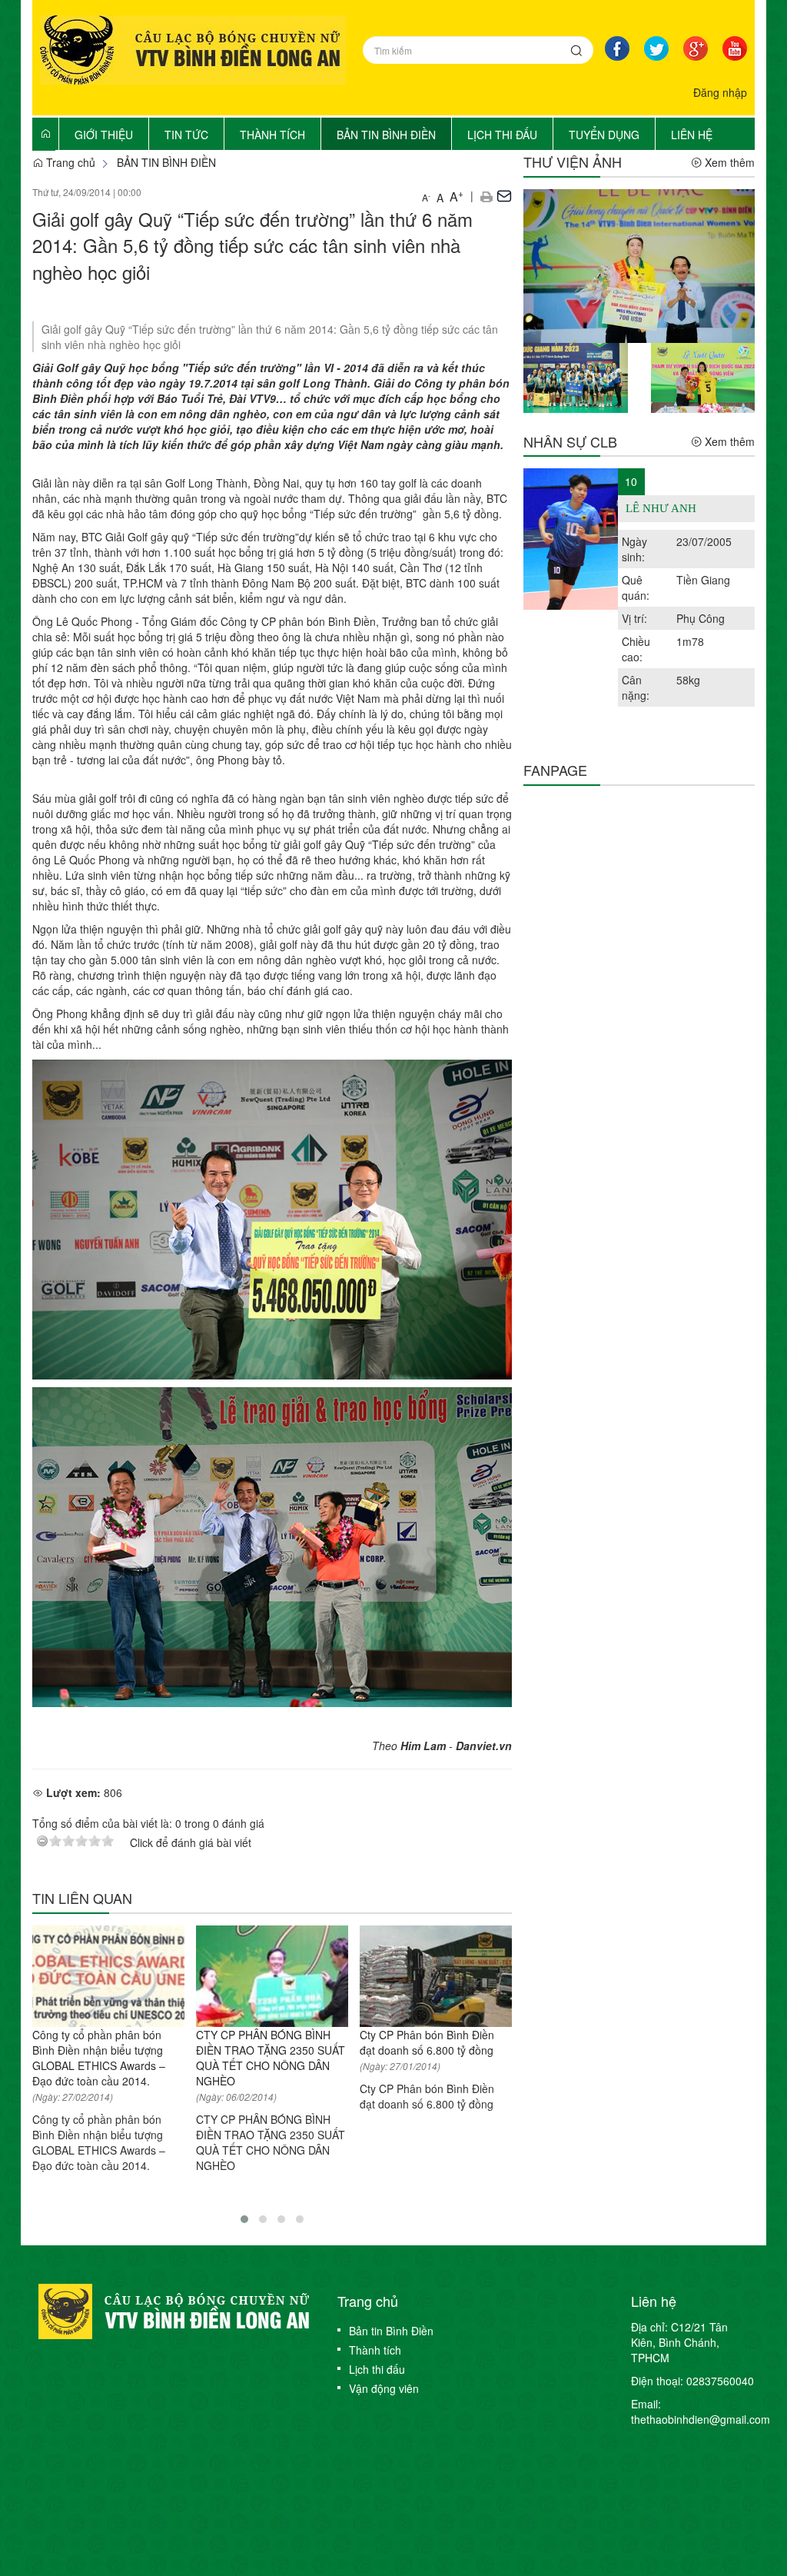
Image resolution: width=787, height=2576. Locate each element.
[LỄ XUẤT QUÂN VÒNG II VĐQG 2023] (703, 376)
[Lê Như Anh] (571, 539)
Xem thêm (728, 162)
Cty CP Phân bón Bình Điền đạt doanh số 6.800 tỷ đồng (427, 2042)
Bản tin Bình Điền (391, 2331)
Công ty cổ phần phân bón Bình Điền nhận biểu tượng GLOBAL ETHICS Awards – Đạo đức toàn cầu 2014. (99, 2058)
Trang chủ (69, 162)
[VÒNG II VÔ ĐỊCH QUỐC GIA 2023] (575, 376)
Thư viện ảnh (573, 161)
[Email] (504, 195)
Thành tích (375, 2350)
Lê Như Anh (661, 508)
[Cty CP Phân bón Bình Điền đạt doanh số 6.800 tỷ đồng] (436, 1976)
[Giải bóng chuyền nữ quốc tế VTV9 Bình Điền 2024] (639, 265)
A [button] (426, 197)
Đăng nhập (720, 92)
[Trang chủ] (45, 133)
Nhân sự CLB (570, 441)
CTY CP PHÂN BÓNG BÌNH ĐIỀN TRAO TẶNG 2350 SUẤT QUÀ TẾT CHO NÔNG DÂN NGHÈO (271, 2058)
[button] (486, 195)
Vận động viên (384, 2388)
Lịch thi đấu (377, 2369)
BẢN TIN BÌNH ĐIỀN (166, 162)
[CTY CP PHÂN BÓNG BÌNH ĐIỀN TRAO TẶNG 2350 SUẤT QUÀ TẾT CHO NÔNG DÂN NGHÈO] (272, 1976)
